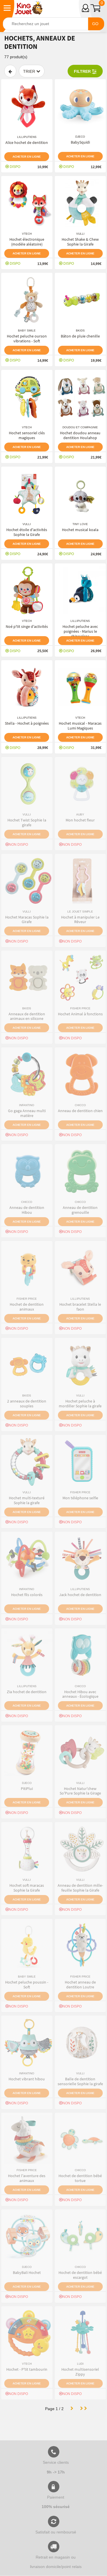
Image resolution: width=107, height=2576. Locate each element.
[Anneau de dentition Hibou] (27, 1171)
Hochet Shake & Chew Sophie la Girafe (80, 242)
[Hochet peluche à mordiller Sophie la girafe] (80, 1365)
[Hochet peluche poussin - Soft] (27, 1946)
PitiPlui (27, 1789)
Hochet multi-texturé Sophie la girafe (27, 1500)
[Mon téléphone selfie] (80, 1462)
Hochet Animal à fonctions (80, 1014)
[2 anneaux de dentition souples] (27, 1365)
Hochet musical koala (80, 530)
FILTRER (83, 71)
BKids (80, 330)
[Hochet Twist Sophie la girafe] (27, 784)
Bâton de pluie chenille (80, 336)
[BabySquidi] (80, 106)
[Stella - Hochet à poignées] (27, 687)
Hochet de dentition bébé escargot (80, 2275)
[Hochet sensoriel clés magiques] (27, 397)
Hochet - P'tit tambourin (27, 2369)
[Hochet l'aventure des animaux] (27, 2140)
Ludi (80, 2364)
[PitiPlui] (27, 1752)
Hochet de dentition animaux (27, 1307)
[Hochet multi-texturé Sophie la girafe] (27, 1462)
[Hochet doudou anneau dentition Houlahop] (80, 397)
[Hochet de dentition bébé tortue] (80, 2140)
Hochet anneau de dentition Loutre (80, 1985)
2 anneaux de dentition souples (27, 1403)
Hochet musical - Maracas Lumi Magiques (80, 726)
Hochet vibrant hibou (27, 2079)
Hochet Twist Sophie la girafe (27, 822)
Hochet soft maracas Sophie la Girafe (27, 1888)
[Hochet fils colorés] (27, 1559)
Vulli (80, 234)
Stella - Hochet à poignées (27, 723)
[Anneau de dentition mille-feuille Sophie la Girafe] (80, 1849)
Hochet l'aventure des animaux (27, 2178)
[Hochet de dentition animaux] (27, 1268)
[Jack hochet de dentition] (80, 1559)
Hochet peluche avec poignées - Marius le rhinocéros (80, 631)
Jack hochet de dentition (80, 1595)
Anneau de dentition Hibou (27, 1210)
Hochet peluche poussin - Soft (27, 1985)
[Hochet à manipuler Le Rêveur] (80, 881)
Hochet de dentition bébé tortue (80, 2178)
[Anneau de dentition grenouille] (80, 1171)
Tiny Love (80, 524)
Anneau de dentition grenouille (80, 1210)
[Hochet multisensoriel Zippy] (80, 2333)
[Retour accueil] (29, 8)
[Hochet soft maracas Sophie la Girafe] (27, 1849)
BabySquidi (80, 142)
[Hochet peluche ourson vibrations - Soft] (27, 300)
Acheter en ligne (27, 157)
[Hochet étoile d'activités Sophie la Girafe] (27, 494)
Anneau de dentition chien (80, 1111)
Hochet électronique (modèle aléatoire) (27, 242)
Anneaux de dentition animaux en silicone (27, 1016)
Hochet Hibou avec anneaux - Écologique (80, 1694)
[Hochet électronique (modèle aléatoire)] (27, 203)
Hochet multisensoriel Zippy (80, 2372)
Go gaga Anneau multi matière (27, 1113)
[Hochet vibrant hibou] (27, 2043)
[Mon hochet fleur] (80, 784)
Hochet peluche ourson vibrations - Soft (27, 338)
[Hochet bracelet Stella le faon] (80, 1268)
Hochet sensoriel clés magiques (27, 435)
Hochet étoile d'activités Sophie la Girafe (27, 532)
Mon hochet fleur (80, 820)
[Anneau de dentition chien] (80, 1074)
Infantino (27, 1105)
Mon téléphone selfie (80, 1498)
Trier (30, 71)
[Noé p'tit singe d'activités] (27, 590)
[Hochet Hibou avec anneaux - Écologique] (80, 1655)
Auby (80, 814)
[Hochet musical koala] (80, 494)
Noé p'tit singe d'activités (27, 626)
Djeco (80, 137)
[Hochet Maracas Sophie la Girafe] (27, 881)
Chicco (80, 1105)
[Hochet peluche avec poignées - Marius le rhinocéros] (80, 590)
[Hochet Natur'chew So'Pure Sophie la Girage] (80, 1752)
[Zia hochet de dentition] (27, 1655)
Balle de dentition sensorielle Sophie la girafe (80, 2081)
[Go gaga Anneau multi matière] (27, 1074)
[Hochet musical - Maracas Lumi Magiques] (80, 687)
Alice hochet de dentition (27, 142)
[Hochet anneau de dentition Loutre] (80, 1946)
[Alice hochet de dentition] (27, 106)
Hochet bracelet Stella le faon (80, 1307)
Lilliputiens (27, 137)
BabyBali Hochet (27, 2272)
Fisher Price (80, 1008)
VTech (27, 234)
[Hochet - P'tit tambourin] (27, 2333)
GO (95, 24)
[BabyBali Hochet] (27, 2237)
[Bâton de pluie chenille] (80, 300)
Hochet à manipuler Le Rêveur (80, 920)
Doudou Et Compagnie (80, 427)
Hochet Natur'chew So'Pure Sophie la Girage (80, 1791)
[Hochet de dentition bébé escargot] (80, 2237)
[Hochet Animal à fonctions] (80, 978)
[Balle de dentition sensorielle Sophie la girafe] (80, 2043)
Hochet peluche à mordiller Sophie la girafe (80, 1403)
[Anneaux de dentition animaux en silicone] (27, 978)
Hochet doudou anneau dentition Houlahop (80, 435)
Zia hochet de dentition (27, 1692)
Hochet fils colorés (27, 1595)
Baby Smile (27, 330)
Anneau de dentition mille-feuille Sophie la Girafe (80, 1888)
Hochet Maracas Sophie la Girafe (27, 920)
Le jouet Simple (80, 912)
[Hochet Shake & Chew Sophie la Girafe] (80, 203)
